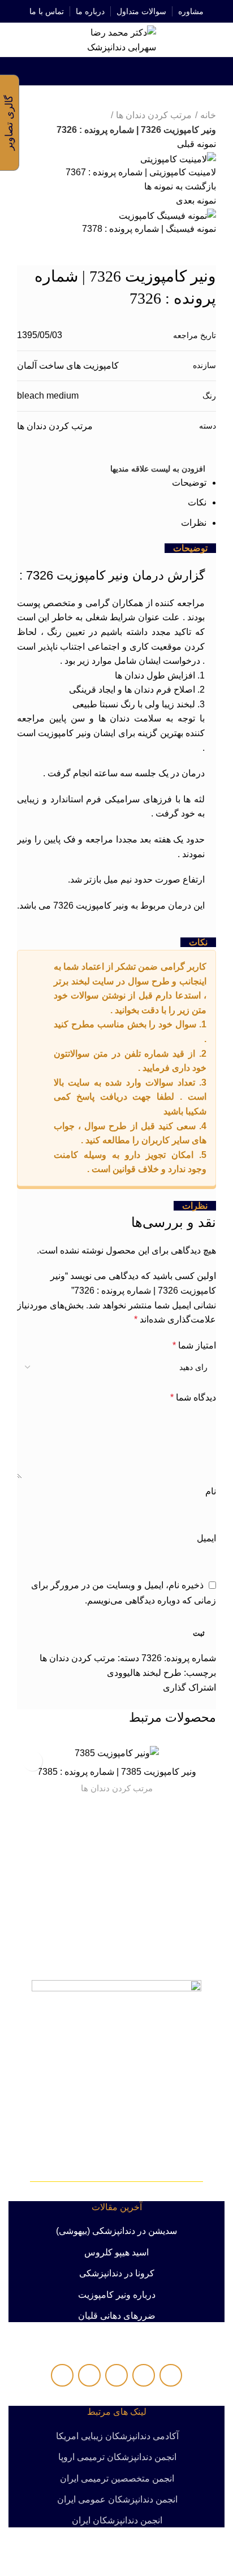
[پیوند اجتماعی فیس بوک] (143, 71)
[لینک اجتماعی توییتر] (130, 71)
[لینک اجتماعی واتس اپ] (104, 71)
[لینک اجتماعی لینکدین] (117, 71)
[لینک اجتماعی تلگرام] (91, 71)
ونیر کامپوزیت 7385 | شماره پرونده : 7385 (117, 1772)
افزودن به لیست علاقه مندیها (33, 1761)
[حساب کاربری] (13, 40)
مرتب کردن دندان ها (117, 1788)
